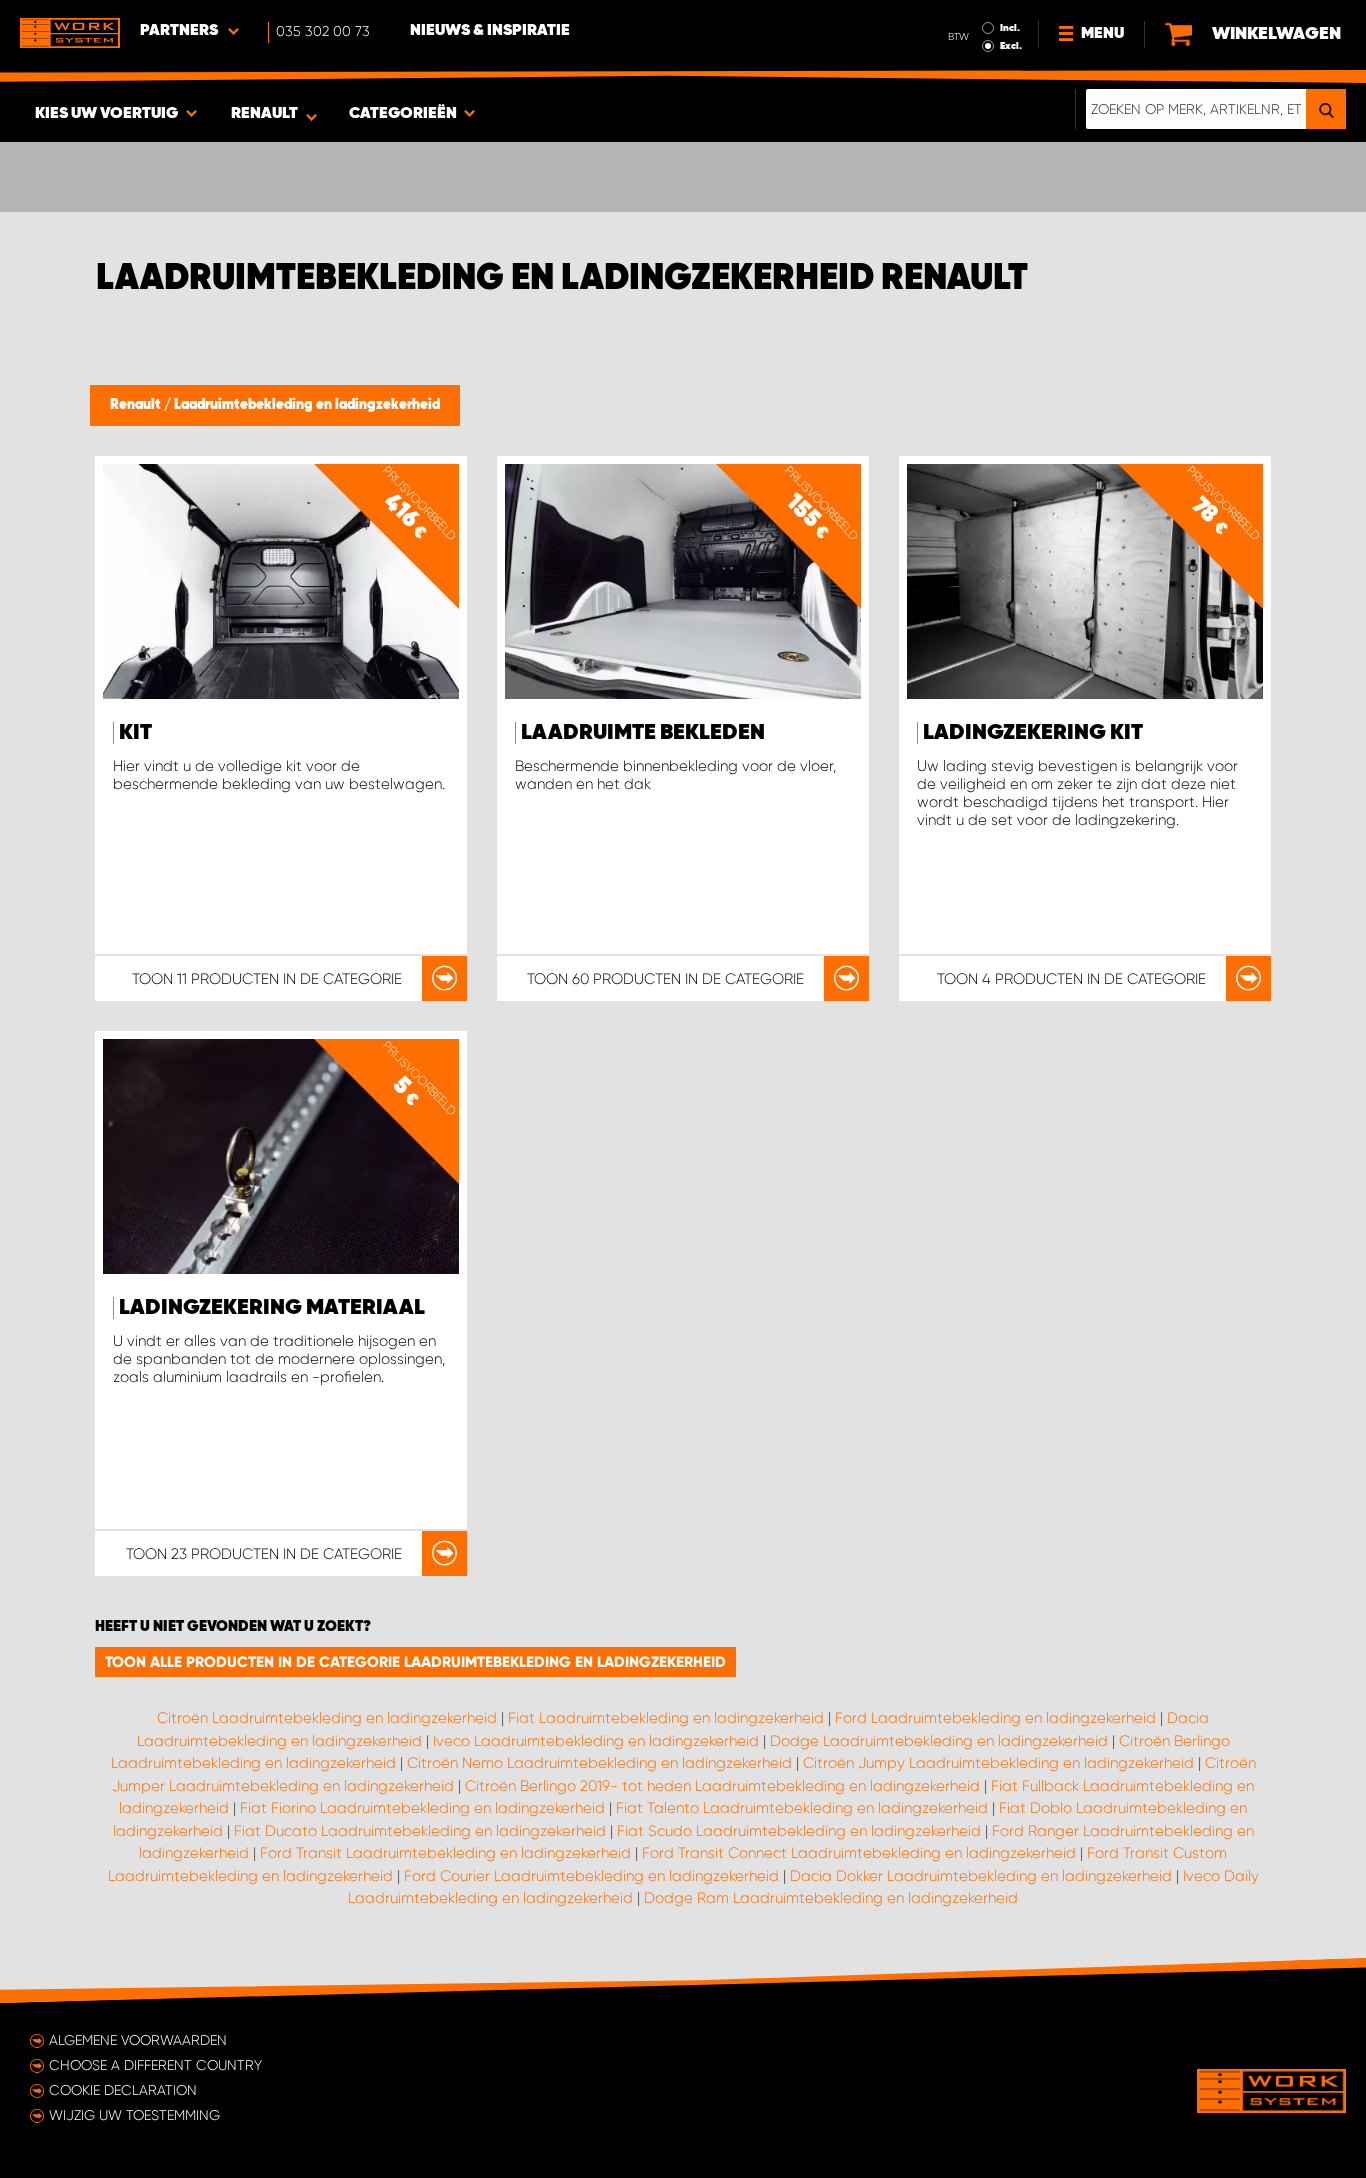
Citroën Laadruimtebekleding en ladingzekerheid (327, 1718)
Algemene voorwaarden (138, 2040)
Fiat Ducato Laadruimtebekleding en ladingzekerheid (420, 1831)
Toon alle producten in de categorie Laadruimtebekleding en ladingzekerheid (415, 1662)
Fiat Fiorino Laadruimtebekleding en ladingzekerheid (422, 1808)
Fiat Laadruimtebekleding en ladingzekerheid (666, 1718)
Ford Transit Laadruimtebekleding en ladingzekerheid (445, 1853)
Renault (137, 405)
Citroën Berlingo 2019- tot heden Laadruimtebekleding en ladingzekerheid (722, 1786)
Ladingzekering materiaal (272, 1308)
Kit (135, 733)
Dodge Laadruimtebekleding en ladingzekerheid (939, 1741)
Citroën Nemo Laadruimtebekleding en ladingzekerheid (599, 1763)
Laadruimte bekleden (643, 733)
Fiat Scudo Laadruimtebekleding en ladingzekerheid (799, 1831)
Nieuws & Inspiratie (490, 31)
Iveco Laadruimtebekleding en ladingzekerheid (596, 1741)
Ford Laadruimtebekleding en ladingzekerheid (995, 1718)
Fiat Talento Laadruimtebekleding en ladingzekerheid (802, 1808)
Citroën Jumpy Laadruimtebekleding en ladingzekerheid (998, 1763)
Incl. (1010, 28)
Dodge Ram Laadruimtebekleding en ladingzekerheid (831, 1898)
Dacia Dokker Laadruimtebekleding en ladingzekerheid (981, 1876)
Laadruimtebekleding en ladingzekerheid (307, 405)
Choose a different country (155, 2065)
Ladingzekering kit (1033, 733)
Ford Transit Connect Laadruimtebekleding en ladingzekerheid (859, 1853)
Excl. (1011, 46)
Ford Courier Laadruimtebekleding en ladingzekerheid (591, 1876)
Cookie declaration (123, 2090)
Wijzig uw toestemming (134, 2115)
